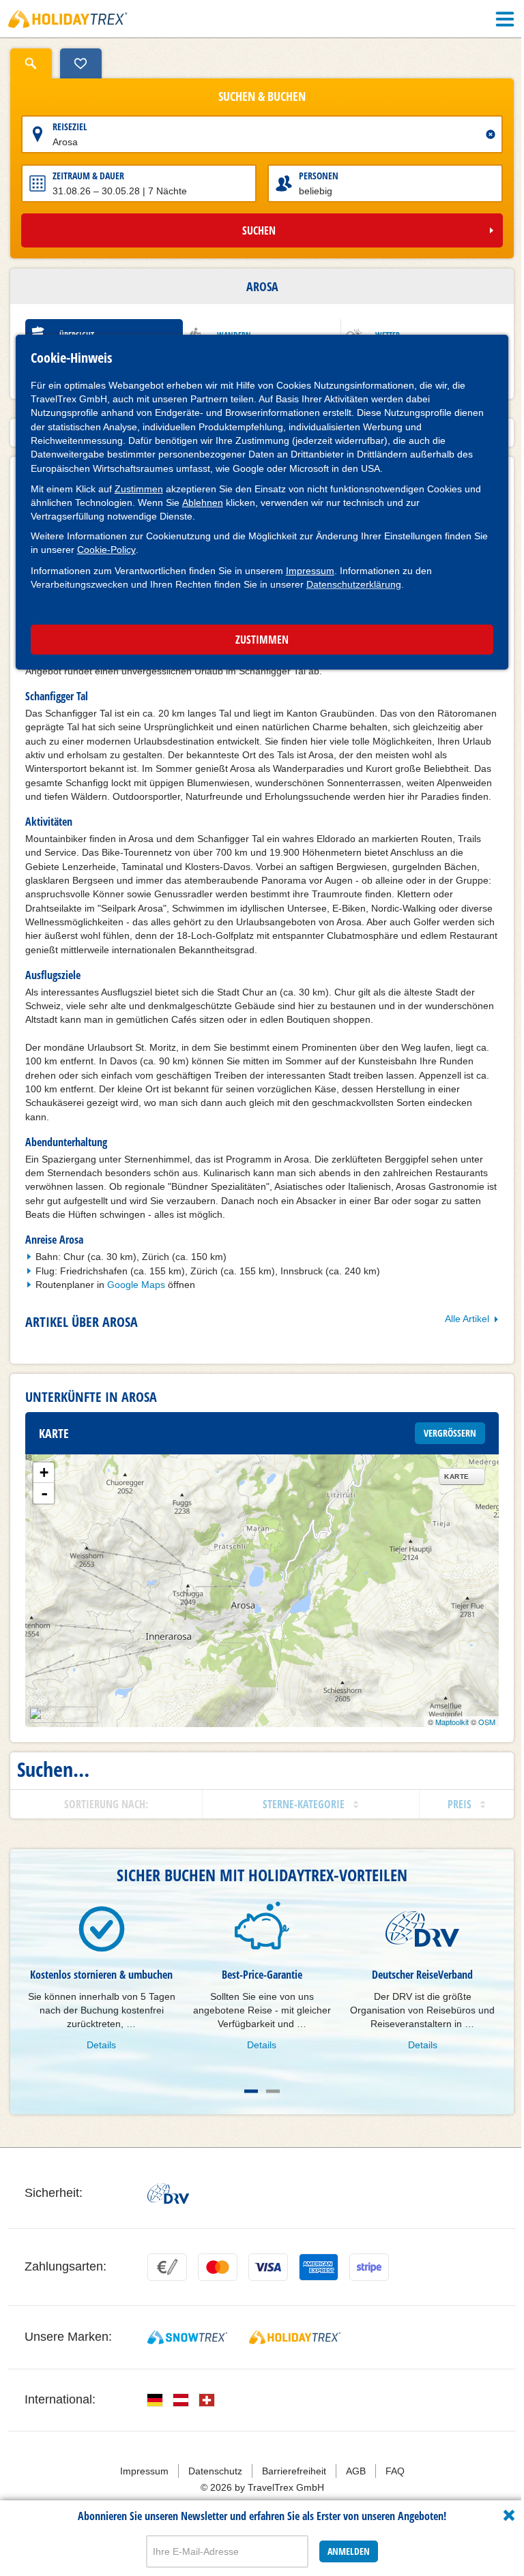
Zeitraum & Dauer (88, 176)
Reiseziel (70, 126)
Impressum (310, 571)
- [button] (44, 1493)
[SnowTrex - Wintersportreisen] (187, 2337)
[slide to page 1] (251, 2091)
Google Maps (136, 1285)
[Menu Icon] (505, 19)
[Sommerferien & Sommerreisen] (68, 19)
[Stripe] (369, 2267)
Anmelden (349, 2551)
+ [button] (44, 1472)
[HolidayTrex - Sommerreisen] (295, 2337)
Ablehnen (203, 503)
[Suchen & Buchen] (31, 63)
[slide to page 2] (273, 2091)
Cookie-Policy (106, 550)
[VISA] (268, 2267)
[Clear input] (491, 134)
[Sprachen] (155, 2400)
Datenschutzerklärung (354, 584)
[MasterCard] (218, 2267)
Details (101, 2045)
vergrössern (450, 1433)
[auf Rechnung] (167, 2267)
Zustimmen (139, 489)
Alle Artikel (467, 1319)
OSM (487, 1722)
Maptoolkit (452, 1722)
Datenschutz (215, 2471)
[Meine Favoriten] (81, 63)
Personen (319, 176)
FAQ (395, 2471)
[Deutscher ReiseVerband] (168, 2193)
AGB (356, 2471)
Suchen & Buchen (262, 97)
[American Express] (319, 2267)
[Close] (509, 2515)
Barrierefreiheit (294, 2471)
